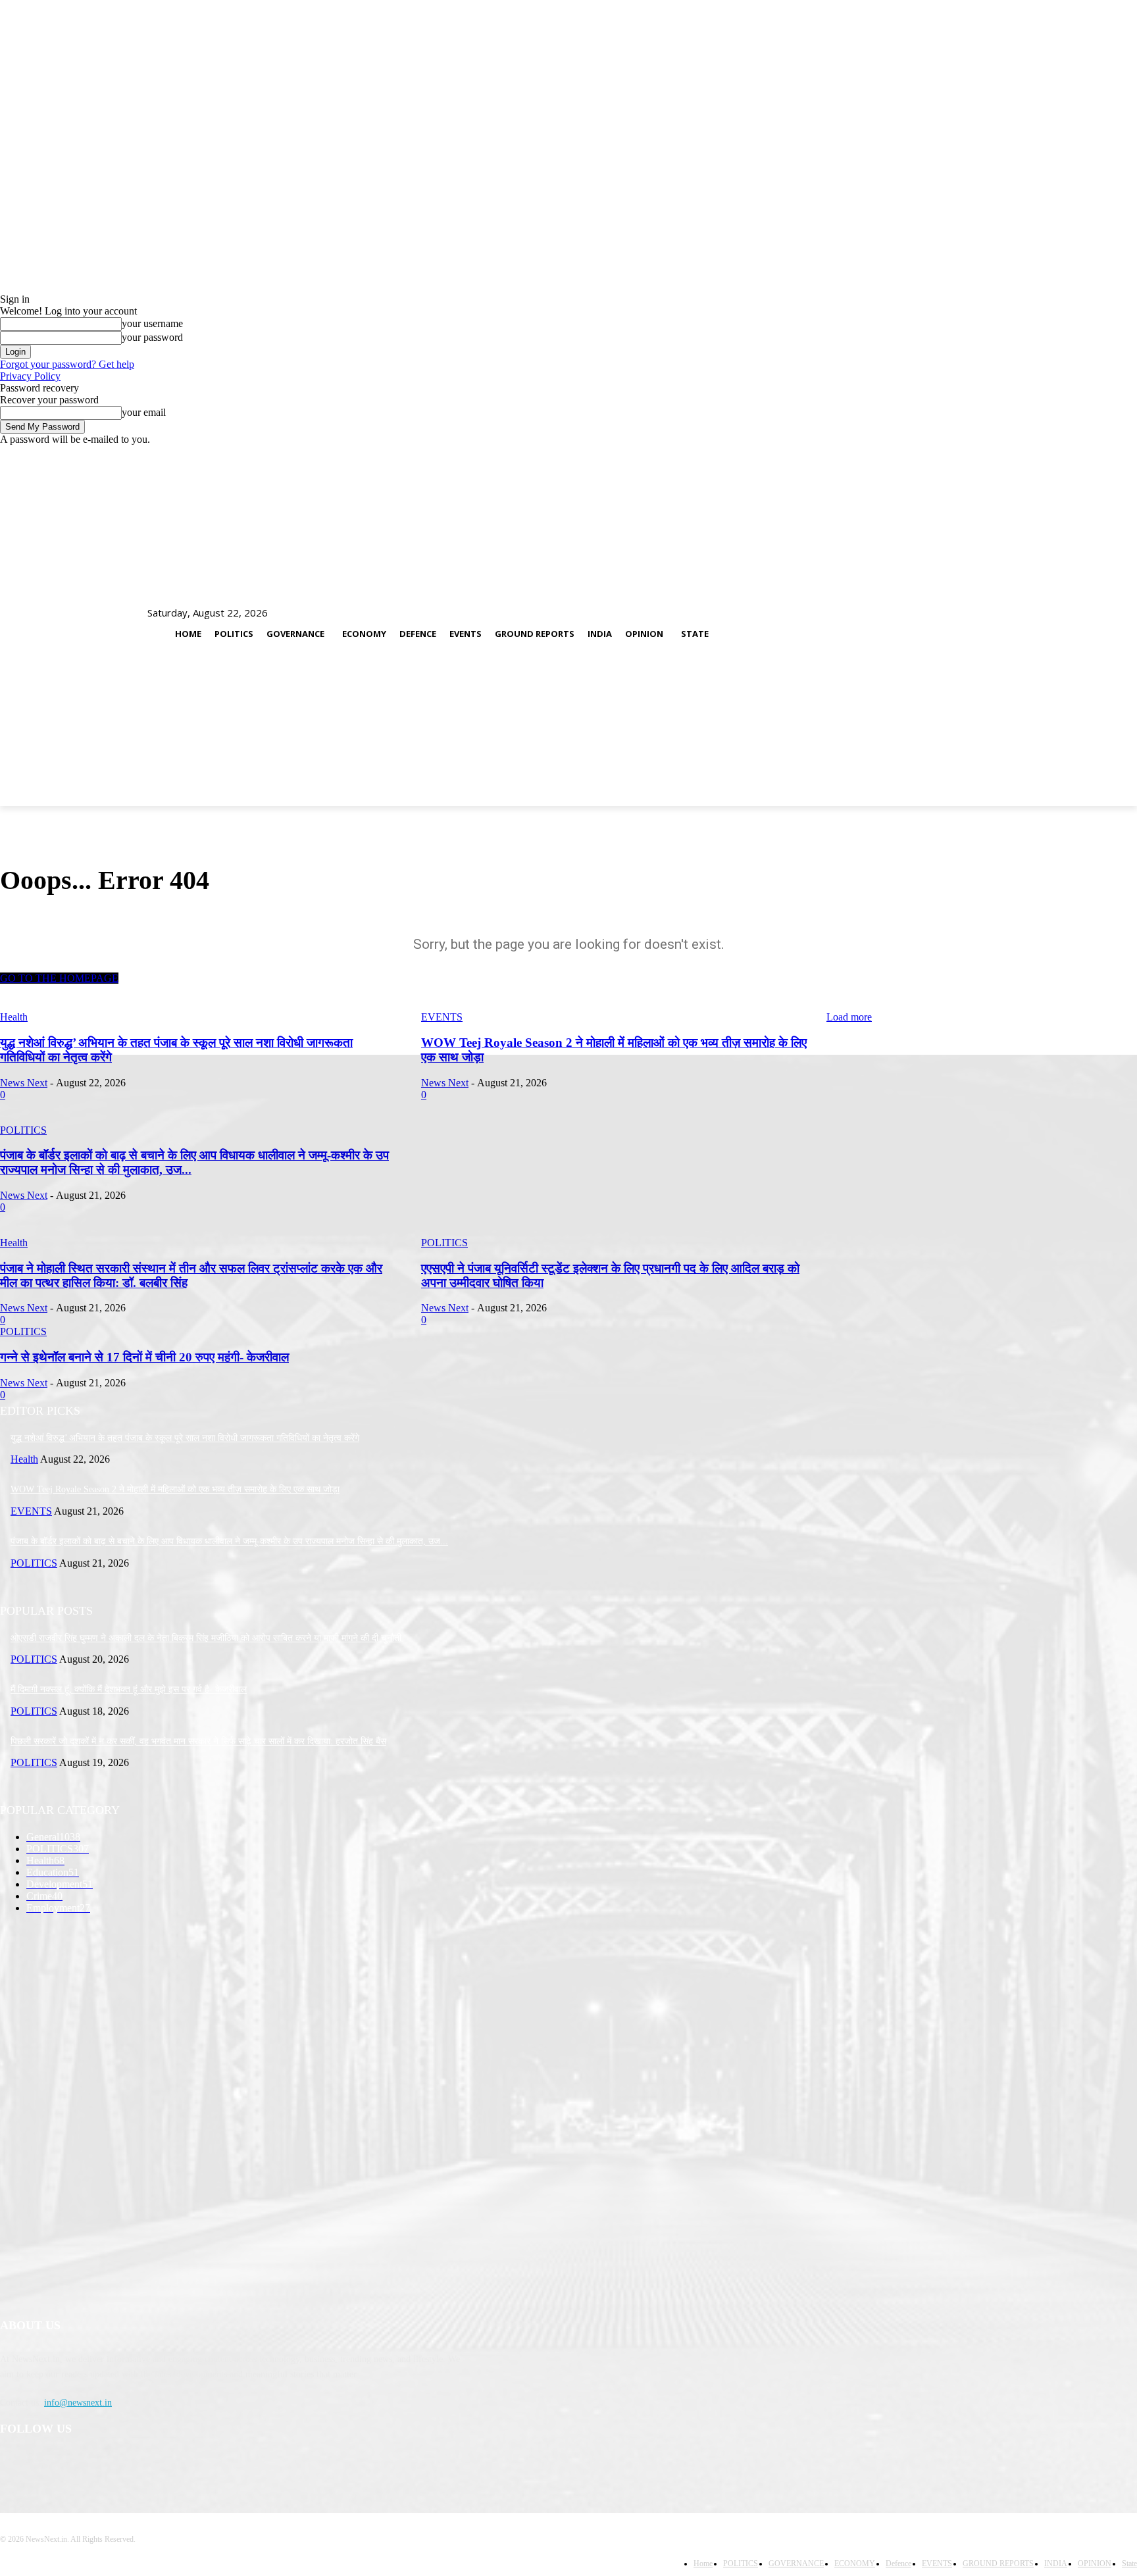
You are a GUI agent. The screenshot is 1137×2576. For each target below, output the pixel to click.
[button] (1105, 627)
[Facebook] (13, 2463)
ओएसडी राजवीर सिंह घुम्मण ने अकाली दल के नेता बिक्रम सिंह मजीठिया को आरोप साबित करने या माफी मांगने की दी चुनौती (206, 1638)
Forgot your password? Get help (67, 364)
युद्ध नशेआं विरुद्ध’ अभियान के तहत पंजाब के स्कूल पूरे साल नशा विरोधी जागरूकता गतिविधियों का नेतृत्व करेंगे (185, 1438)
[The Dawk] (33, 628)
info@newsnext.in (78, 2403)
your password (152, 337)
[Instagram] (47, 2463)
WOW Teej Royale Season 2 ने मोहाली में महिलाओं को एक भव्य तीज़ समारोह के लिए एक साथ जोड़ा (175, 1489)
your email (144, 412)
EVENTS (442, 1017)
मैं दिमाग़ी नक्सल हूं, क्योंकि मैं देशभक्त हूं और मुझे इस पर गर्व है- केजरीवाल (129, 1689)
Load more (849, 1017)
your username (152, 323)
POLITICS (34, 1563)
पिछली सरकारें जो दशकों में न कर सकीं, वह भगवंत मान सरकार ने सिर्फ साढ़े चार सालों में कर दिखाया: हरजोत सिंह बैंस (198, 1741)
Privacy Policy (30, 376)
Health (14, 1017)
